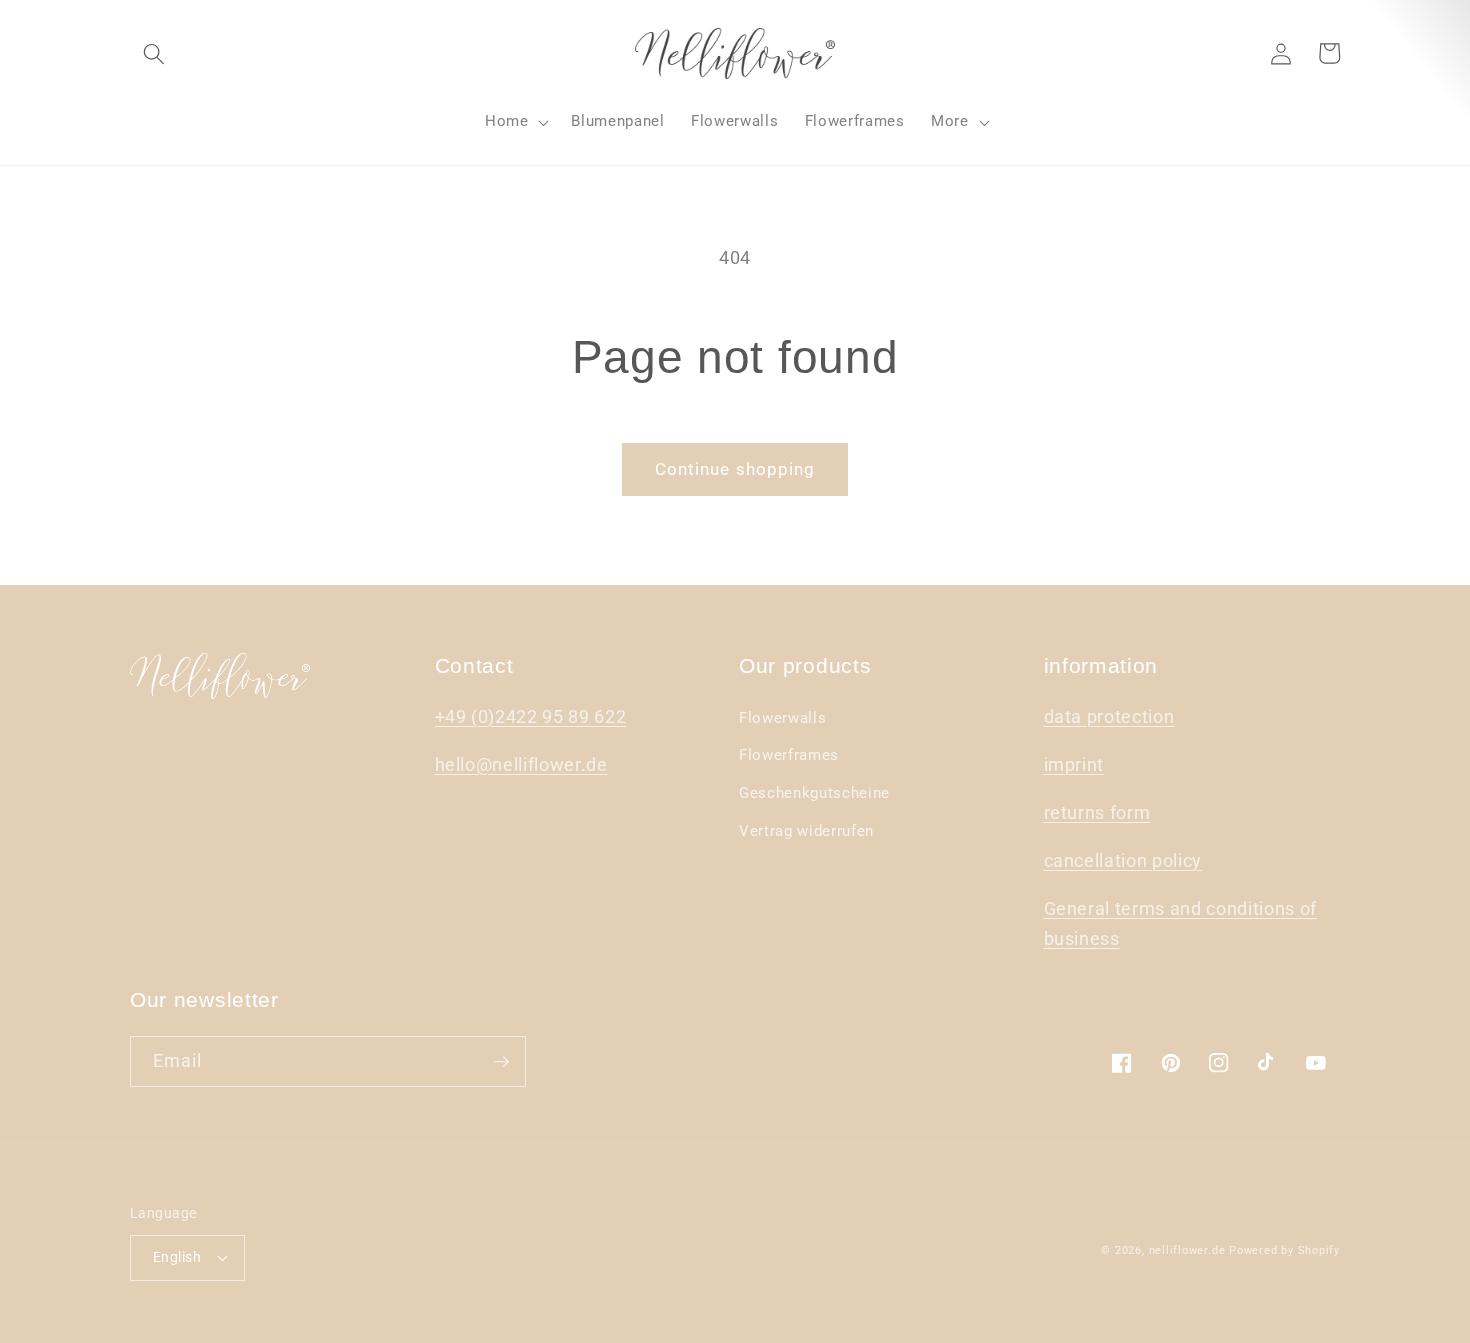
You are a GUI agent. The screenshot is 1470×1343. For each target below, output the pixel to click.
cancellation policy (1123, 861)
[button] (154, 53)
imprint (1074, 765)
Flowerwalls (782, 718)
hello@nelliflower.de (521, 765)
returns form (1097, 813)
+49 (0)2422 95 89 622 (531, 717)
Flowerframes (789, 755)
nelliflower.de (1187, 1250)
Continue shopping (735, 469)
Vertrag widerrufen (806, 831)
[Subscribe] (501, 1062)
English (177, 1257)
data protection (1109, 717)
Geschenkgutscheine (814, 793)
